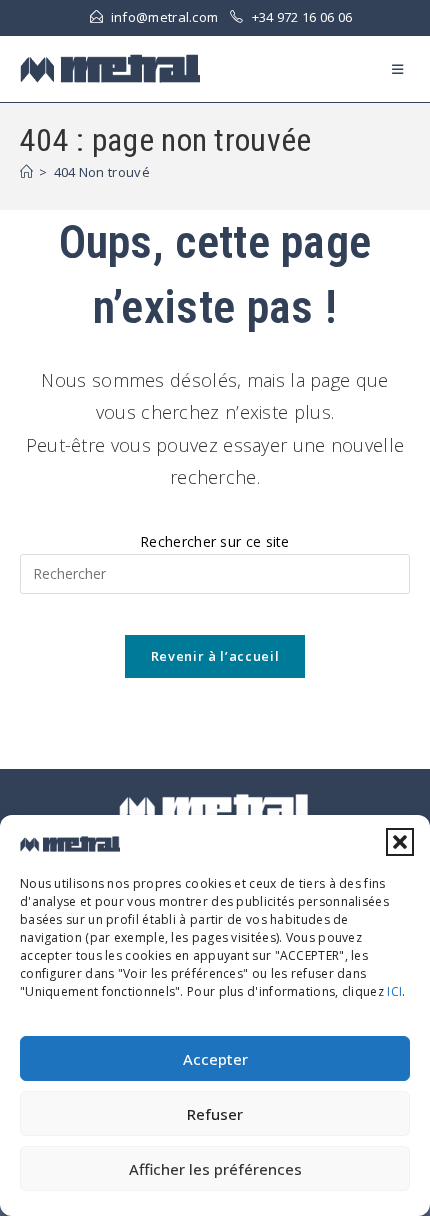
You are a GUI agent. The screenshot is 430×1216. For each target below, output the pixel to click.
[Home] (26, 172)
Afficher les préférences (215, 1169)
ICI (394, 991)
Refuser (215, 1114)
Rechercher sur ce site (215, 541)
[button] (400, 842)
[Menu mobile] (401, 69)
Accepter (215, 1059)
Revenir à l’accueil (215, 656)
